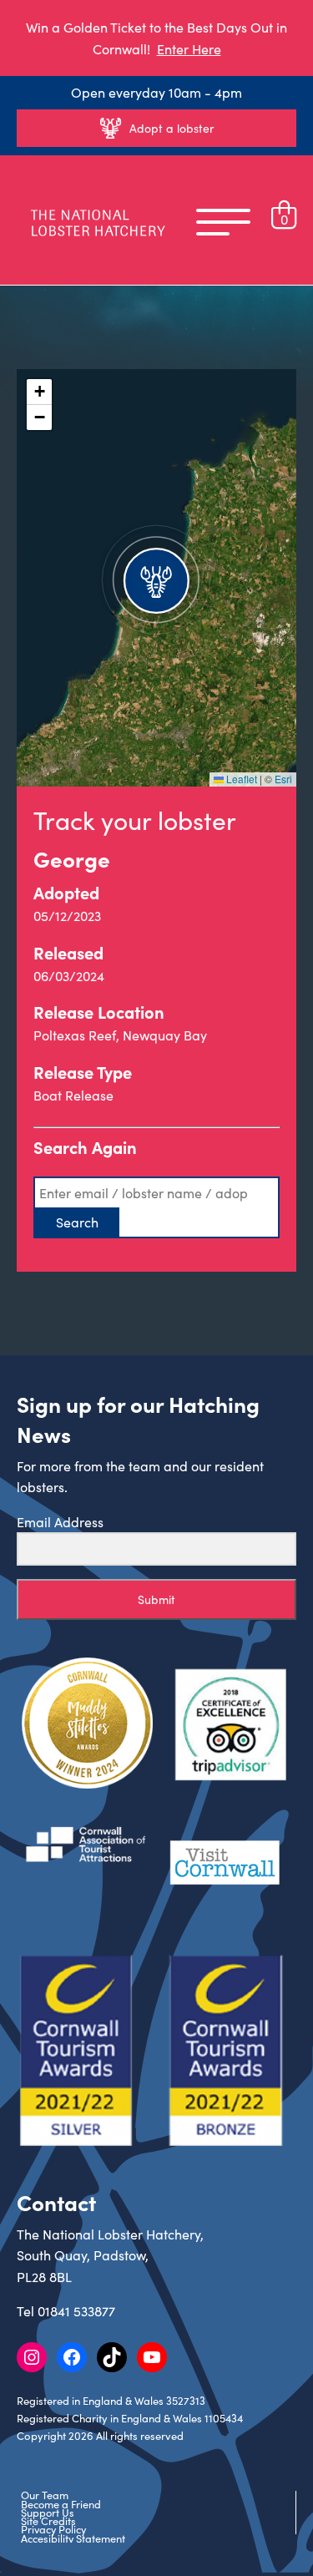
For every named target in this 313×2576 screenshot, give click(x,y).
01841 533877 (76, 2311)
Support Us (48, 2513)
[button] (156, 578)
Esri (283, 779)
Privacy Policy (53, 2529)
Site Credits (48, 2521)
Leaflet (240, 779)
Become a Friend (61, 2504)
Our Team (45, 2495)
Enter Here (189, 49)
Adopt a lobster (172, 128)
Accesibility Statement (73, 2538)
